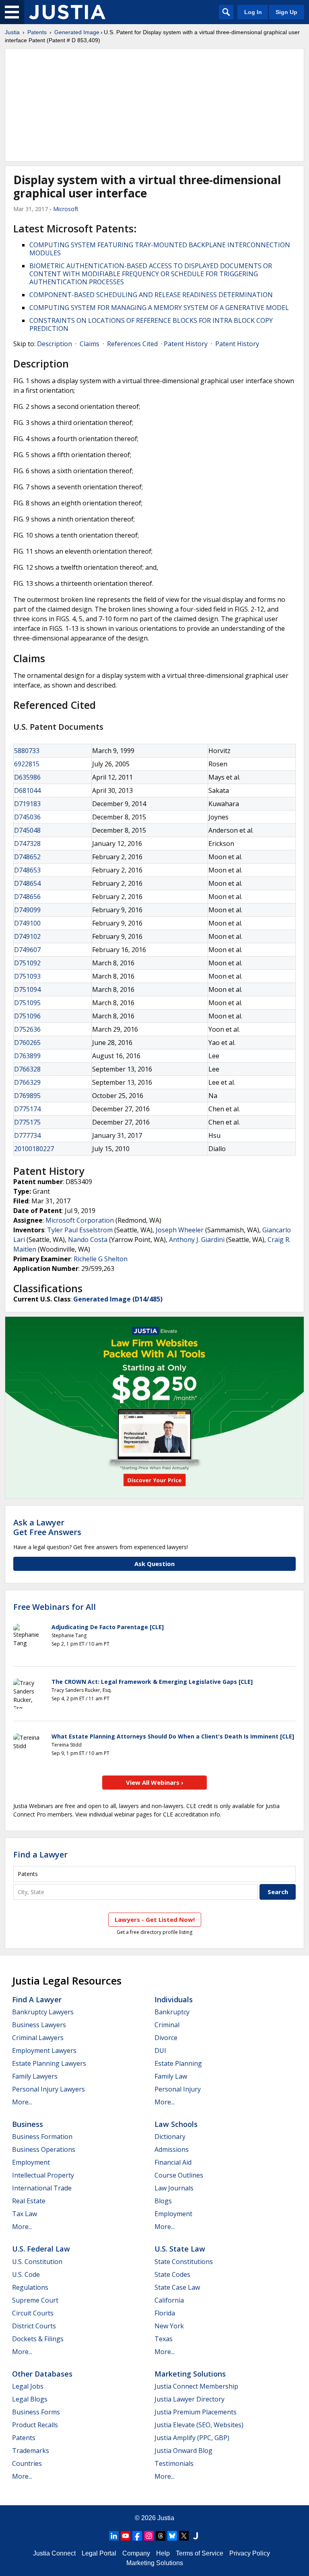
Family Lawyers (35, 2076)
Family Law (171, 2076)
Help (163, 2553)
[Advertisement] (154, 105)
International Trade (42, 2188)
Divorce (166, 2038)
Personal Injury (178, 2089)
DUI (160, 2051)
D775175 (27, 1122)
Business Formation (42, 2137)
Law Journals (174, 2188)
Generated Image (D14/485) (118, 1299)
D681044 (27, 790)
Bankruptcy (172, 2012)
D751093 (27, 976)
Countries (27, 2463)
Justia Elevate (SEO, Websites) (199, 2425)
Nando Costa (88, 1240)
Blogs (163, 2201)
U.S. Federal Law (41, 2249)
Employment (31, 2162)
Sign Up (286, 12)
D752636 (27, 1029)
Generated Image (77, 32)
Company (136, 2553)
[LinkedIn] (114, 2536)
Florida (165, 2313)
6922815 (27, 764)
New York (169, 2326)
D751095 (27, 1003)
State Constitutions (184, 2262)
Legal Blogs (30, 2399)
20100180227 (34, 1149)
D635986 (27, 777)
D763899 (27, 1056)
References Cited (132, 344)
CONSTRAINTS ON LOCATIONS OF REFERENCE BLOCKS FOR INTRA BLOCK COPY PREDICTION (151, 324)
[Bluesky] (172, 2536)
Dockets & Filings (38, 2339)
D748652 (27, 857)
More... (22, 2102)
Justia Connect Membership (196, 2386)
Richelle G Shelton (101, 1259)
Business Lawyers (39, 2025)
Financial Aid (173, 2162)
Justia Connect (54, 2553)
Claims (90, 344)
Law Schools (176, 2124)
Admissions (172, 2149)
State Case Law (177, 2287)
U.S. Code (26, 2274)
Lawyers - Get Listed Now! (155, 1919)
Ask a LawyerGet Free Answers (47, 1527)
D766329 (27, 1082)
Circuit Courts (33, 2313)
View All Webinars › (155, 1782)
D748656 (27, 897)
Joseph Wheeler (180, 1230)
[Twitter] (184, 2536)
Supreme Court (35, 2300)
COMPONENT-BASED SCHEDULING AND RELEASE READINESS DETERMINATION (151, 295)
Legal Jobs (28, 2386)
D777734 (27, 1135)
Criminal (167, 2025)
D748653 (27, 870)
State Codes (172, 2274)
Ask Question (154, 1564)
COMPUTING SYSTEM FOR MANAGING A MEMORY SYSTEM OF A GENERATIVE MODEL (159, 308)
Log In (253, 12)
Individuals (174, 1999)
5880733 (27, 751)
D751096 (27, 1016)
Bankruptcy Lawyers (43, 2012)
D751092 (27, 963)
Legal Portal (99, 2553)
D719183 (27, 804)
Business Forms (36, 2412)
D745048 (27, 830)
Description (55, 344)
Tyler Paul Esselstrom (80, 1230)
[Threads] (161, 2536)
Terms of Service (200, 2553)
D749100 (27, 923)
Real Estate (29, 2201)
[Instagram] (149, 2536)
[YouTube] (126, 2536)
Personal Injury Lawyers (48, 2089)
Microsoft (66, 209)
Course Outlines (179, 2175)
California (169, 2300)
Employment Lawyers (44, 2051)
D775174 (27, 1109)
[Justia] (67, 12)
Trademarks (31, 2451)
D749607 (27, 950)
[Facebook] (137, 2536)
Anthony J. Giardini (197, 1240)
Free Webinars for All (55, 1607)
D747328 (27, 844)
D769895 (27, 1096)
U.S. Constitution (37, 2262)
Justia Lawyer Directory (190, 2399)
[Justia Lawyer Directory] (196, 2536)
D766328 (27, 1069)
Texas (164, 2339)
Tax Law (25, 2214)
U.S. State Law (180, 2249)
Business (28, 2124)
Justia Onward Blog (183, 2451)
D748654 (27, 883)
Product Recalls (35, 2425)
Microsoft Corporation (80, 1220)
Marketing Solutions (190, 2374)
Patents (37, 32)
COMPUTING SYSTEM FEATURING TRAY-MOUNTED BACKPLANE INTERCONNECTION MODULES (160, 249)
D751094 (27, 989)
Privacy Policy (250, 2553)
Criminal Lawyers (38, 2038)
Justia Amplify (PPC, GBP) (192, 2438)
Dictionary (170, 2137)
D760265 (27, 1043)
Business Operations (44, 2149)
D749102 (27, 936)
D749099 (27, 910)
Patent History (186, 344)
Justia (12, 32)
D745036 (27, 817)
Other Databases (42, 2374)
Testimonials (174, 2463)
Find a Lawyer (40, 1855)
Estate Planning (178, 2063)
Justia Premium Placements (196, 2412)
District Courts (34, 2326)
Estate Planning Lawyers (49, 2063)
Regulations (30, 2287)
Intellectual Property (43, 2175)
